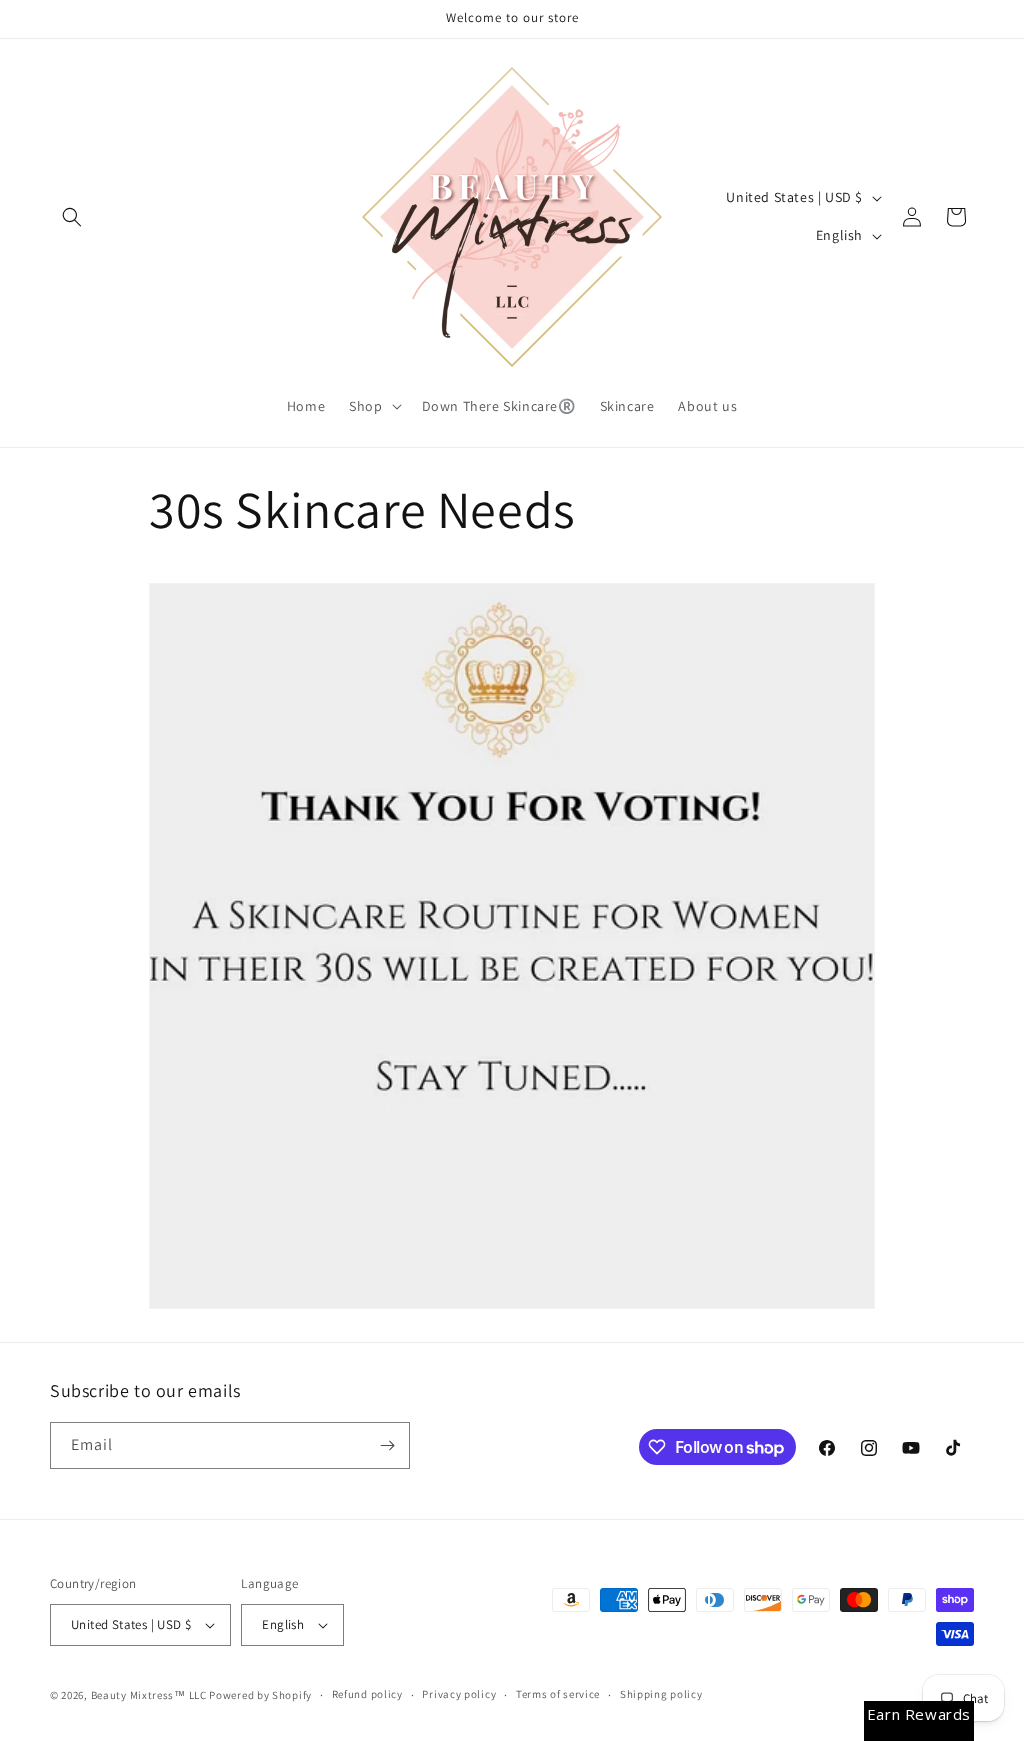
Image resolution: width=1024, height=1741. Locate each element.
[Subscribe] (387, 1445)
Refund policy (367, 1694)
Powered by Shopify (260, 1695)
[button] (72, 217)
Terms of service (558, 1694)
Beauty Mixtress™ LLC (149, 1695)
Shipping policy (661, 1694)
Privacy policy (459, 1694)
